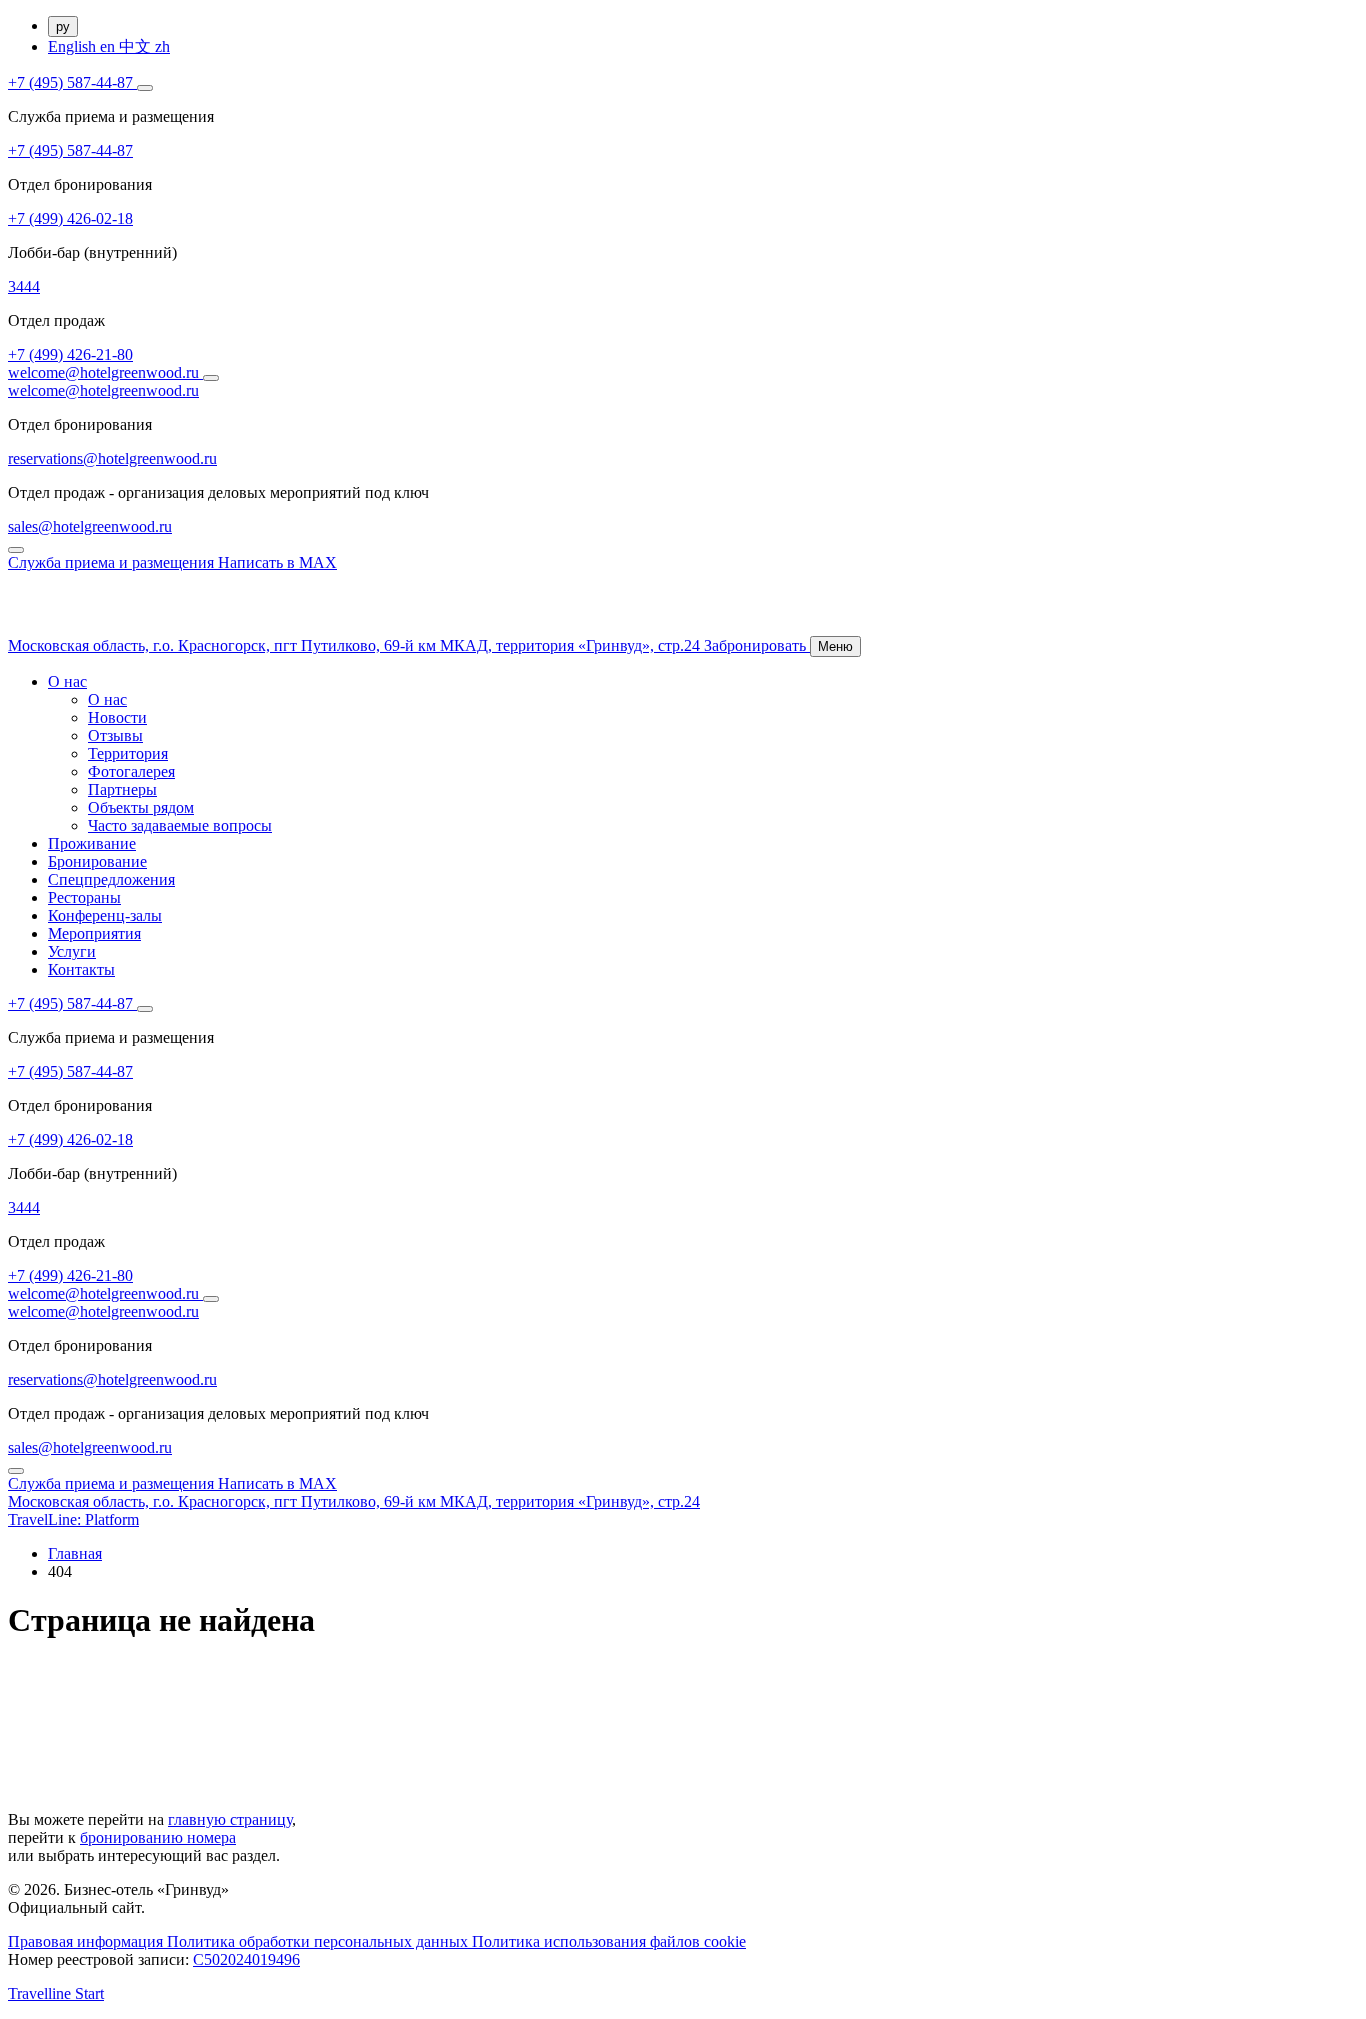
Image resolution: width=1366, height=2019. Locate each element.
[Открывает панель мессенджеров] (145, 88)
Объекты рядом (141, 807)
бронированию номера (158, 1837)
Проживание (92, 843)
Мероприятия (94, 933)
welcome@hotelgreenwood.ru (105, 372)
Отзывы (115, 735)
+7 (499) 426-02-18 (70, 218)
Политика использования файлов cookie (609, 1941)
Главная (75, 1553)
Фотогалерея (131, 771)
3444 (24, 286)
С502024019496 (246, 1959)
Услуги (72, 951)
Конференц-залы (105, 915)
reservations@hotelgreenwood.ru (112, 458)
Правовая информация (87, 1941)
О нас (67, 681)
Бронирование (97, 861)
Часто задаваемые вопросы (180, 825)
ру (63, 26)
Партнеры (122, 789)
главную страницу (230, 1819)
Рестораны (84, 897)
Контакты (81, 969)
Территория (128, 753)
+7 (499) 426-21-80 (70, 354)
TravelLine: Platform (73, 1519)
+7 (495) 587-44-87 (72, 82)
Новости (117, 717)
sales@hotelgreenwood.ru (90, 526)
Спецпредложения (111, 879)
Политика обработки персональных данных (319, 1941)
